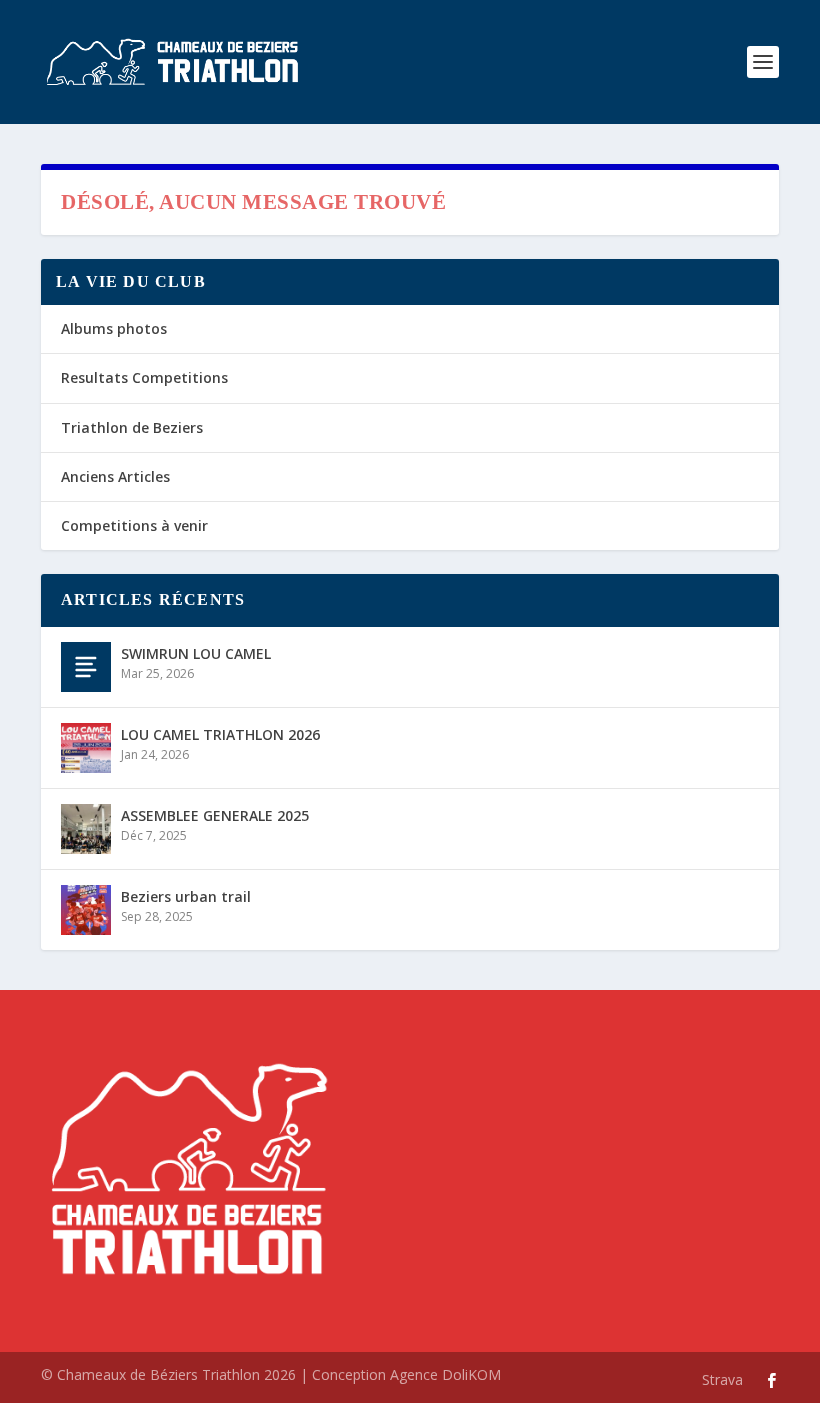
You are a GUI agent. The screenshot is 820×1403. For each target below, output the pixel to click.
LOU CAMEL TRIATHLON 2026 (220, 734)
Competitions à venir (134, 525)
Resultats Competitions (144, 377)
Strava (722, 1379)
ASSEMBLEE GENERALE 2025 (215, 815)
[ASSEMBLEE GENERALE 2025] (86, 829)
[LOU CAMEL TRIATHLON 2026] (86, 748)
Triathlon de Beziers (132, 427)
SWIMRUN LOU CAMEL (196, 653)
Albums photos (114, 328)
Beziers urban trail (186, 896)
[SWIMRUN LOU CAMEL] (86, 667)
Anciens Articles (115, 476)
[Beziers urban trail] (86, 910)
